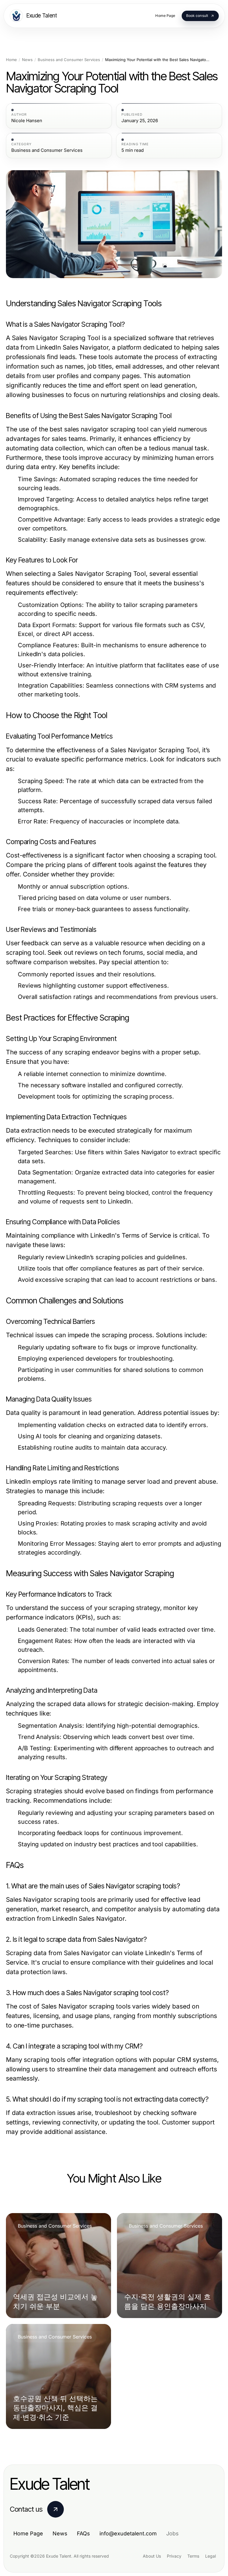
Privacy (174, 2556)
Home (11, 60)
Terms (193, 2556)
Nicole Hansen (27, 121)
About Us (152, 2556)
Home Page (28, 2533)
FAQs (83, 2533)
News (27, 60)
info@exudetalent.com (128, 2533)
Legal (210, 2556)
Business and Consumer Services (69, 60)
